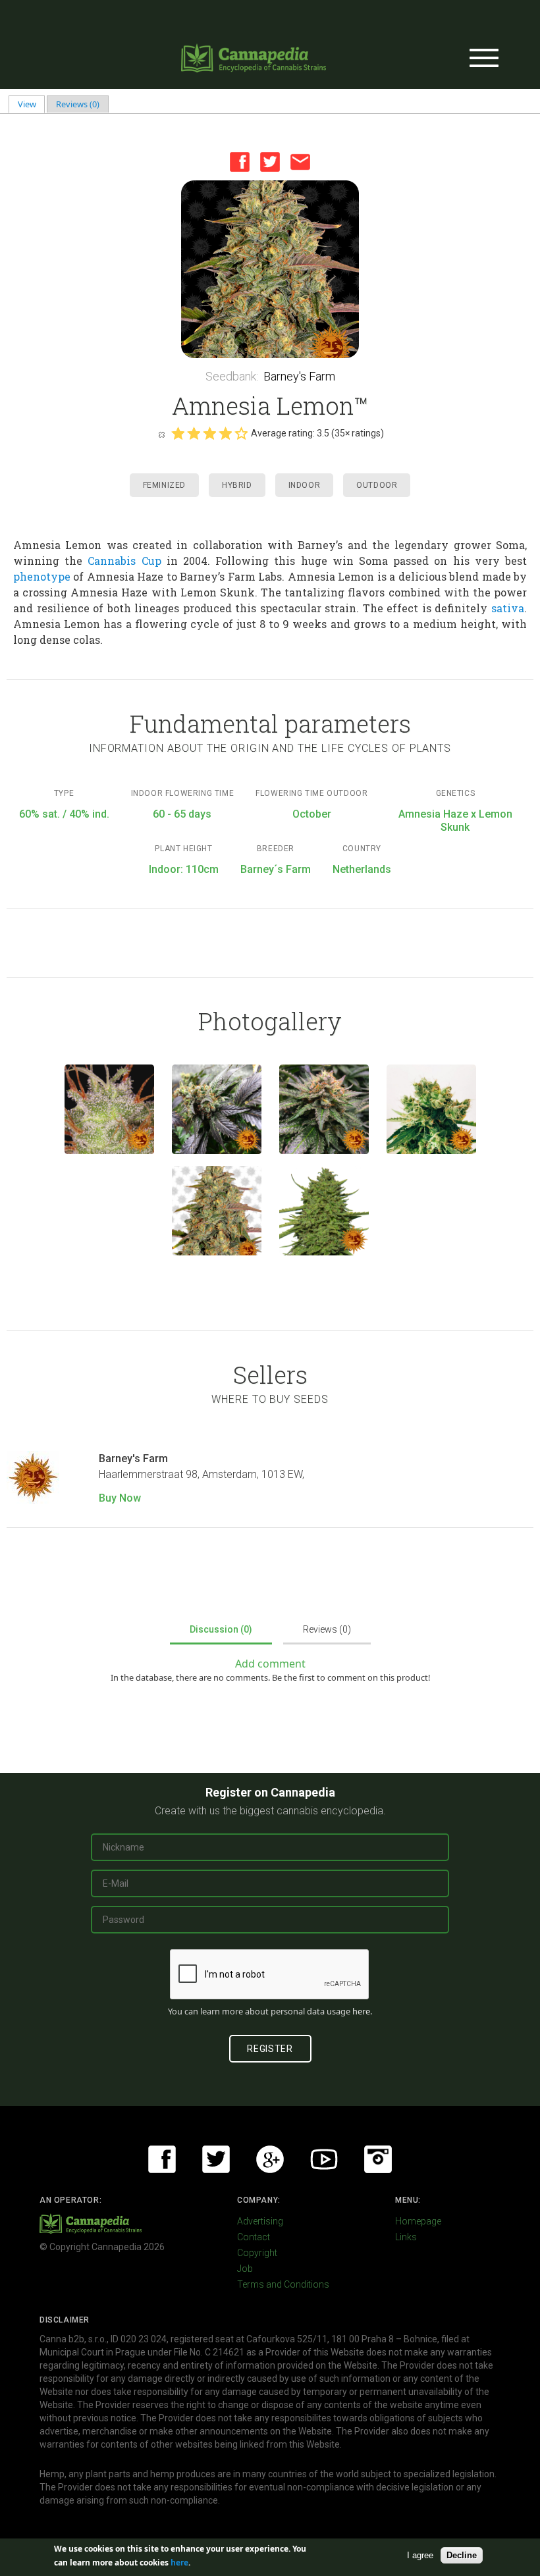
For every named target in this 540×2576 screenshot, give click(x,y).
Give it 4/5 (225, 433)
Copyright (257, 2253)
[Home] (254, 58)
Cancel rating (161, 434)
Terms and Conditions (283, 2284)
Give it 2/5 (194, 433)
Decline (462, 2555)
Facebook (240, 162)
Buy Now (120, 1498)
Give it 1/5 (178, 433)
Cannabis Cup (124, 561)
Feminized (164, 485)
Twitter (270, 162)
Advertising (260, 2221)
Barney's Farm (299, 376)
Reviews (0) (78, 104)
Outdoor (377, 485)
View (32, 104)
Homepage (418, 2221)
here (361, 2011)
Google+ (270, 2159)
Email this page (300, 162)
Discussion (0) (221, 1629)
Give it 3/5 (209, 433)
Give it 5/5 (241, 433)
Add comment (270, 1664)
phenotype (42, 576)
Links (406, 2237)
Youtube (324, 2159)
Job (245, 2269)
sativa (508, 608)
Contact (254, 2237)
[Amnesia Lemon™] (270, 269)
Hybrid (237, 485)
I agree (420, 2555)
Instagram (378, 2159)
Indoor (305, 485)
